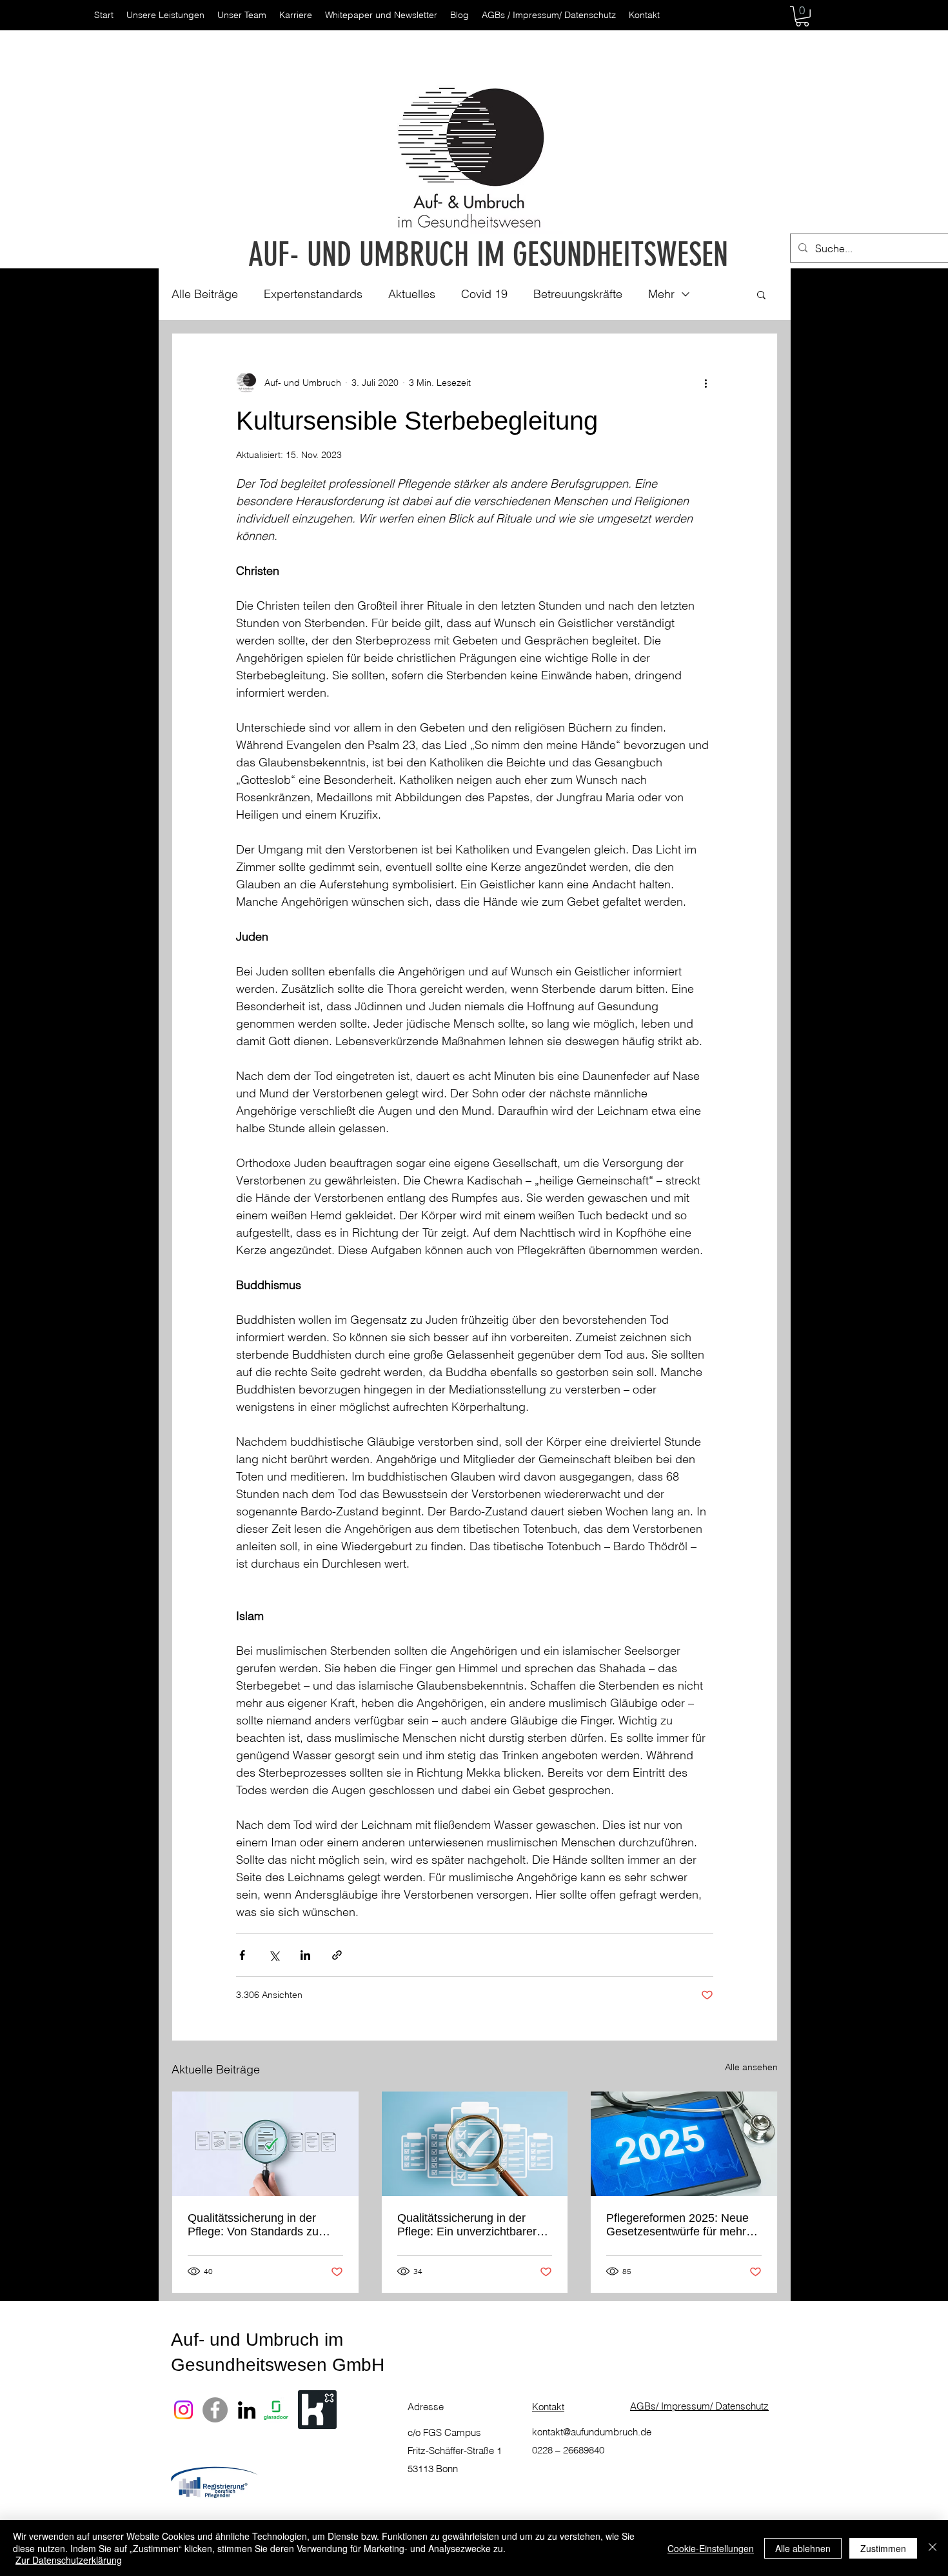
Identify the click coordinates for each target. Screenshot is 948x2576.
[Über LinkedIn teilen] (305, 1955)
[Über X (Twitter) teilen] (274, 1955)
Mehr (661, 294)
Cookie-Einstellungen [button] (711, 2548)
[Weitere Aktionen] (706, 383)
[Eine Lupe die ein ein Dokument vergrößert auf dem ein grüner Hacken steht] (265, 2144)
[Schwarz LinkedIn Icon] (247, 2410)
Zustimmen (883, 2548)
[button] (802, 16)
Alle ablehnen (803, 2548)
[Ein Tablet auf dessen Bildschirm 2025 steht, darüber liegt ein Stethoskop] (684, 2144)
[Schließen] (933, 2548)
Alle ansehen (751, 2067)
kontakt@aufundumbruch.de (592, 2432)
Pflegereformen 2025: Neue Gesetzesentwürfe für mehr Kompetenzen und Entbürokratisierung (677, 2225)
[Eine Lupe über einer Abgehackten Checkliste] (475, 2144)
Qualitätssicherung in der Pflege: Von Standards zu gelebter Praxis (253, 2225)
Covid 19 (484, 294)
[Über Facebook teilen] (242, 1955)
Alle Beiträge (205, 294)
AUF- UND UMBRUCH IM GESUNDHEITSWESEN (488, 255)
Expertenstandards (313, 294)
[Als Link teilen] (337, 1955)
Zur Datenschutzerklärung (69, 2560)
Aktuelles (412, 294)
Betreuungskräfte (578, 294)
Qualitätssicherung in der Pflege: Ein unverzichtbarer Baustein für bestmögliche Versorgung (467, 2225)
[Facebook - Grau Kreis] (215, 2410)
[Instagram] (183, 2410)
